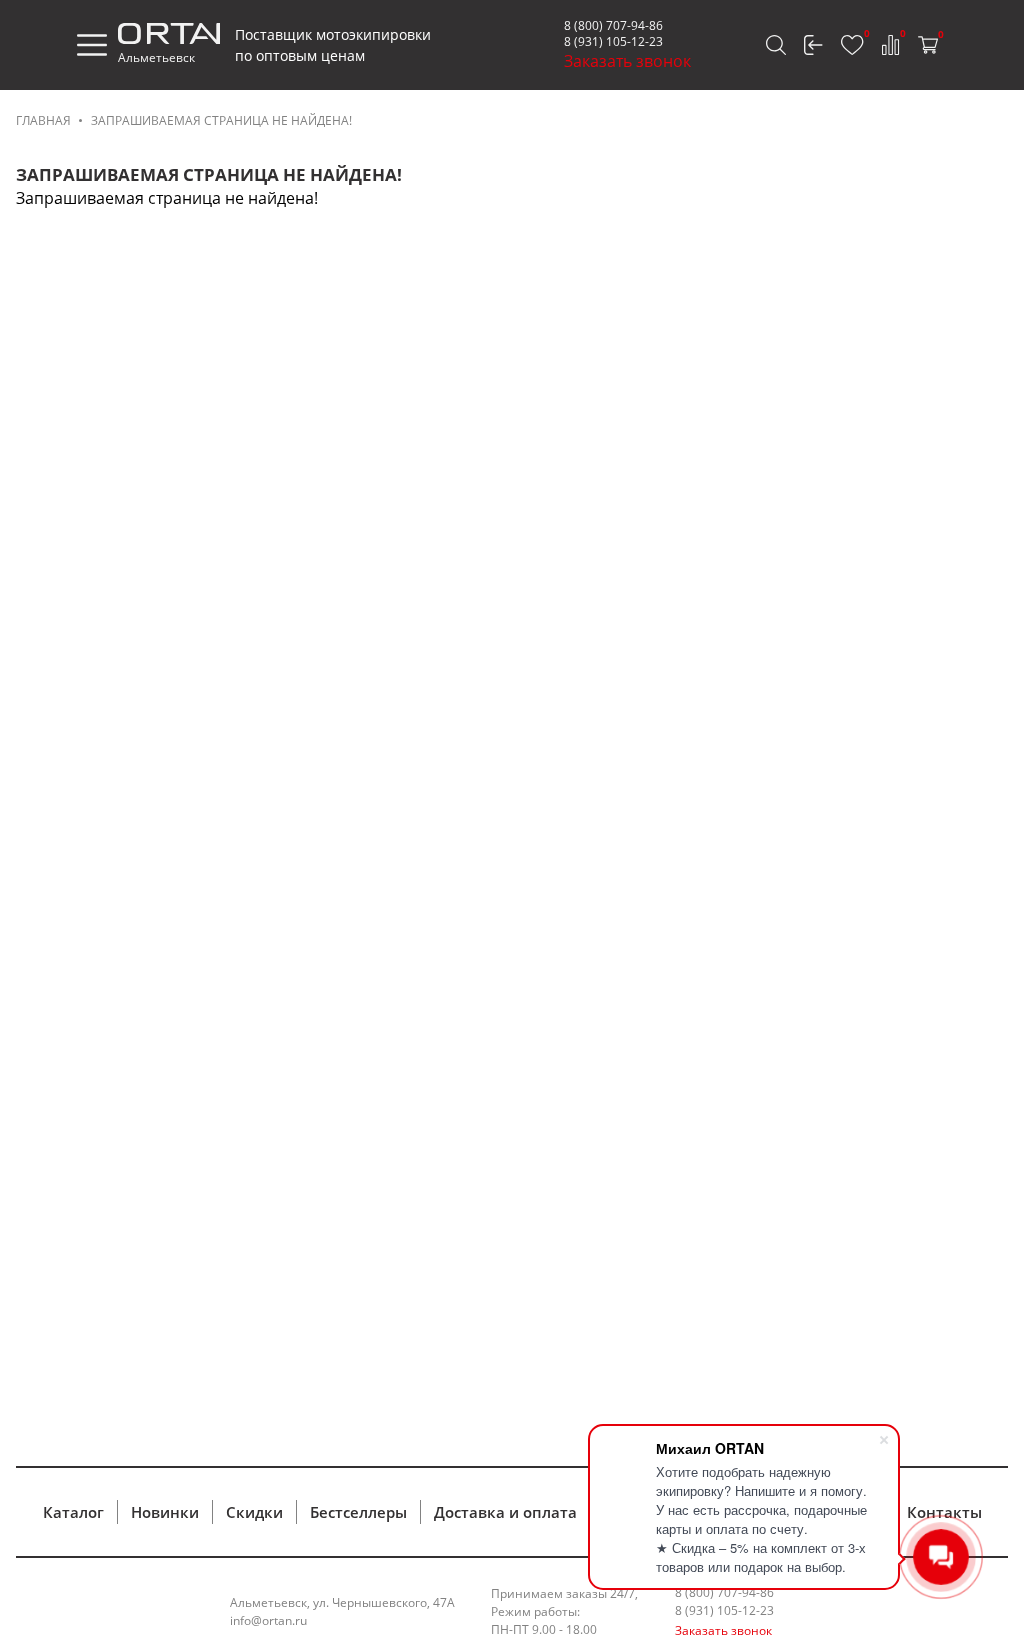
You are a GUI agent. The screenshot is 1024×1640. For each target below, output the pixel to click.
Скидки (254, 1512)
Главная (43, 120)
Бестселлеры (358, 1512)
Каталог (73, 1512)
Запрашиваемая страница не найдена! (221, 120)
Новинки (165, 1512)
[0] (852, 45)
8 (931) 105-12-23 (613, 41)
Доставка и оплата (505, 1512)
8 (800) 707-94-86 (613, 25)
